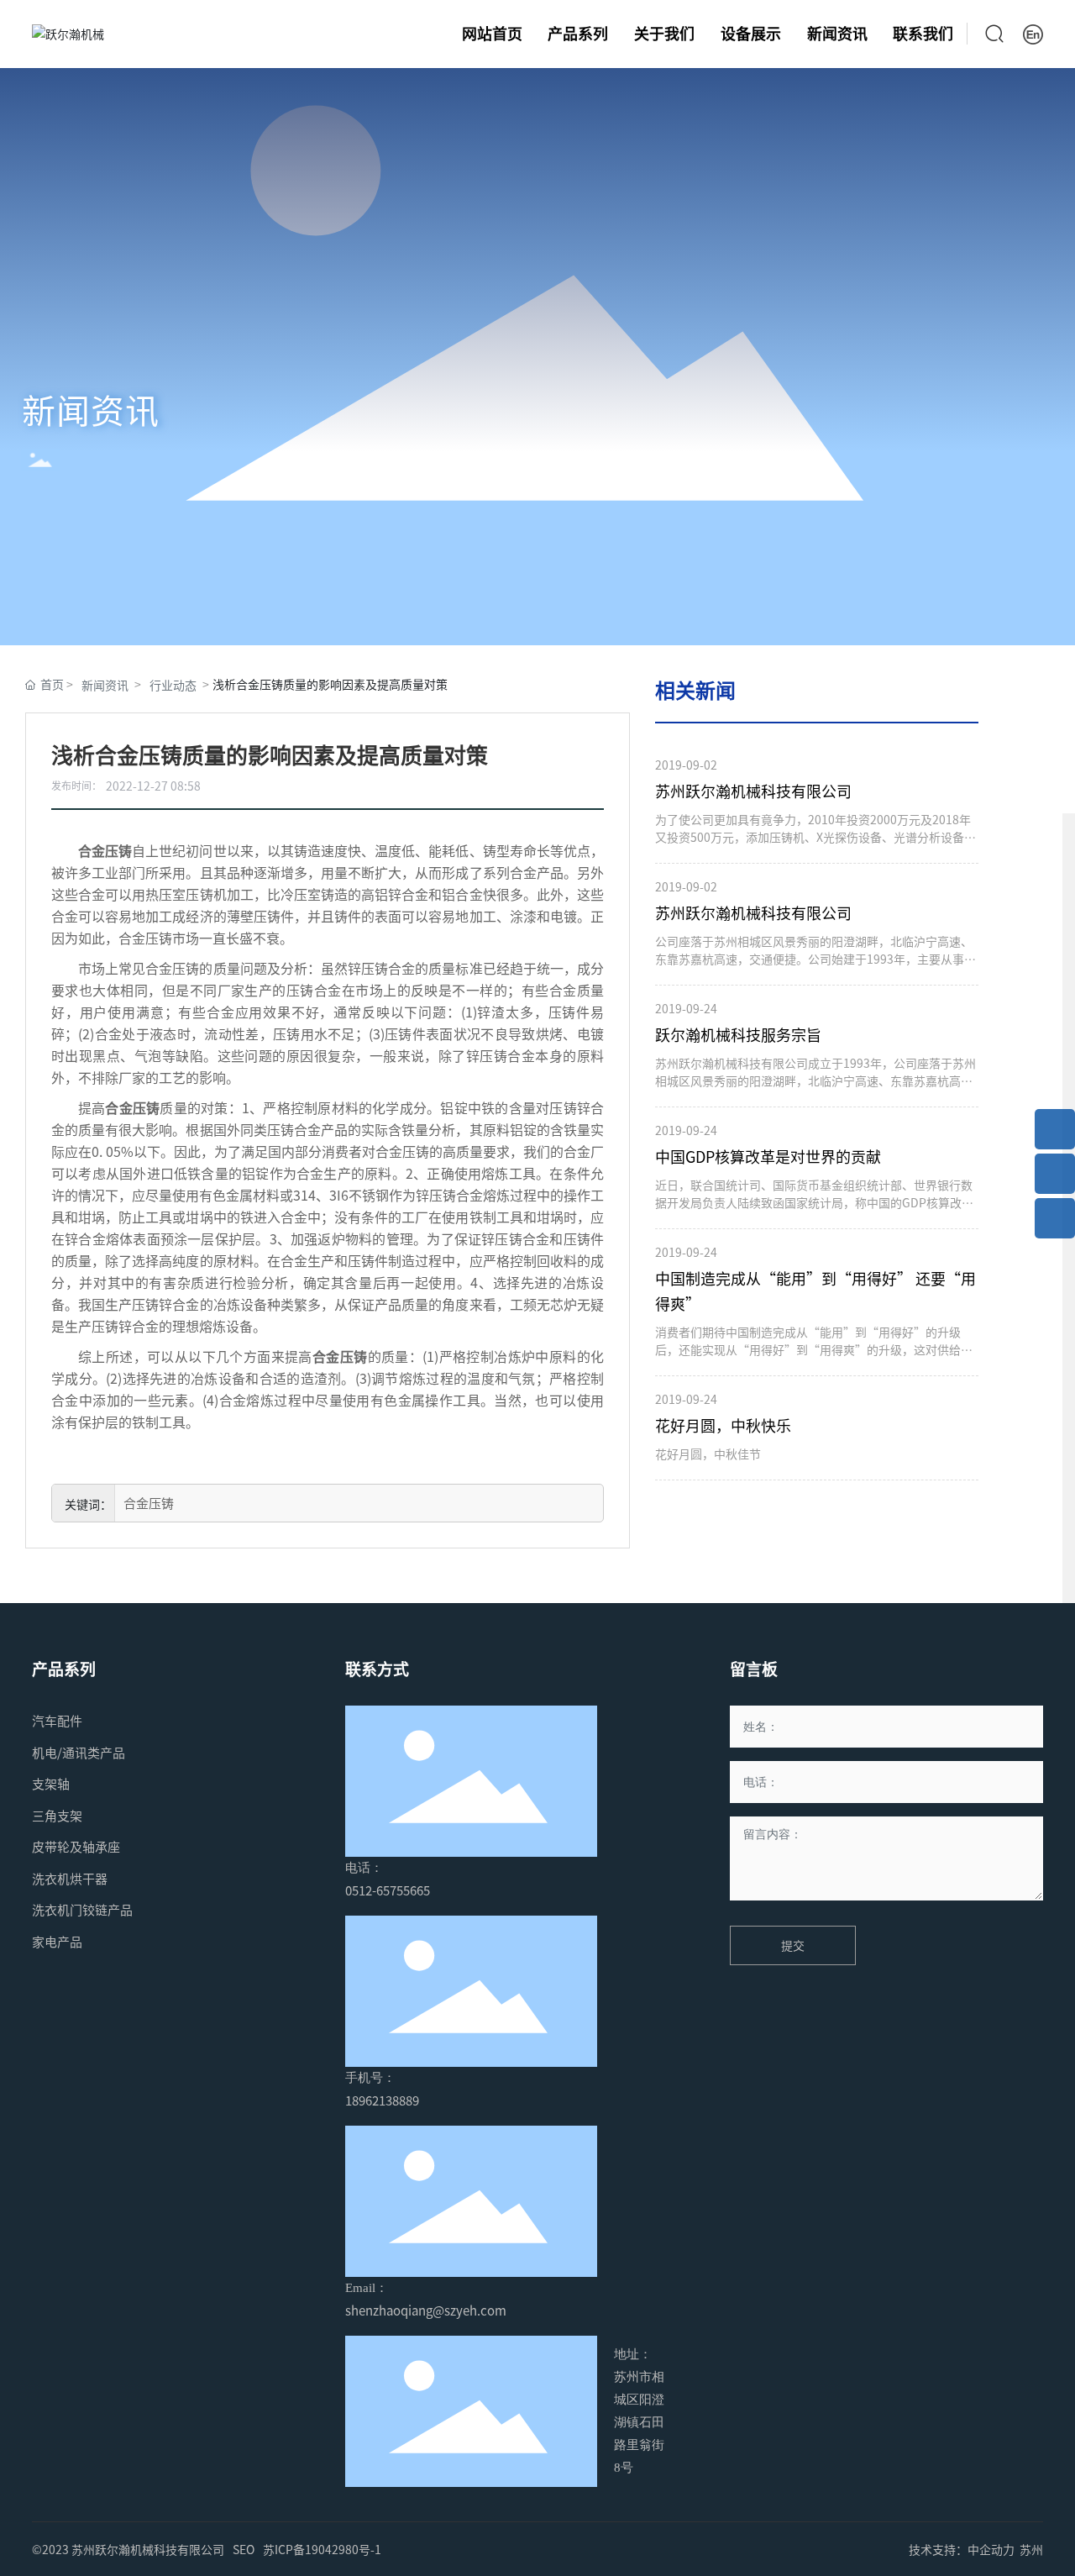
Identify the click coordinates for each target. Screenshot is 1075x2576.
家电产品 (57, 1942)
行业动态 (173, 685)
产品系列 (64, 1669)
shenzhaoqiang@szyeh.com (426, 2311)
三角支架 (57, 1816)
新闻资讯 (91, 410)
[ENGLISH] (1033, 32)
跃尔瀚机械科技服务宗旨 (738, 1035)
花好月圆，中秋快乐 (723, 1425)
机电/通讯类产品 (79, 1753)
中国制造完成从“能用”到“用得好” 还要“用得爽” (815, 1291)
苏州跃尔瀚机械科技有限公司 (753, 791)
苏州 (1031, 2549)
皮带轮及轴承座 (76, 1847)
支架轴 (51, 1784)
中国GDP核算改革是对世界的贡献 (768, 1157)
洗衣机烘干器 (70, 1879)
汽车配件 (57, 1721)
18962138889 (382, 2100)
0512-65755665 (388, 1890)
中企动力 (991, 2549)
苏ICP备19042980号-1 (322, 2549)
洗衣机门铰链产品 (82, 1910)
